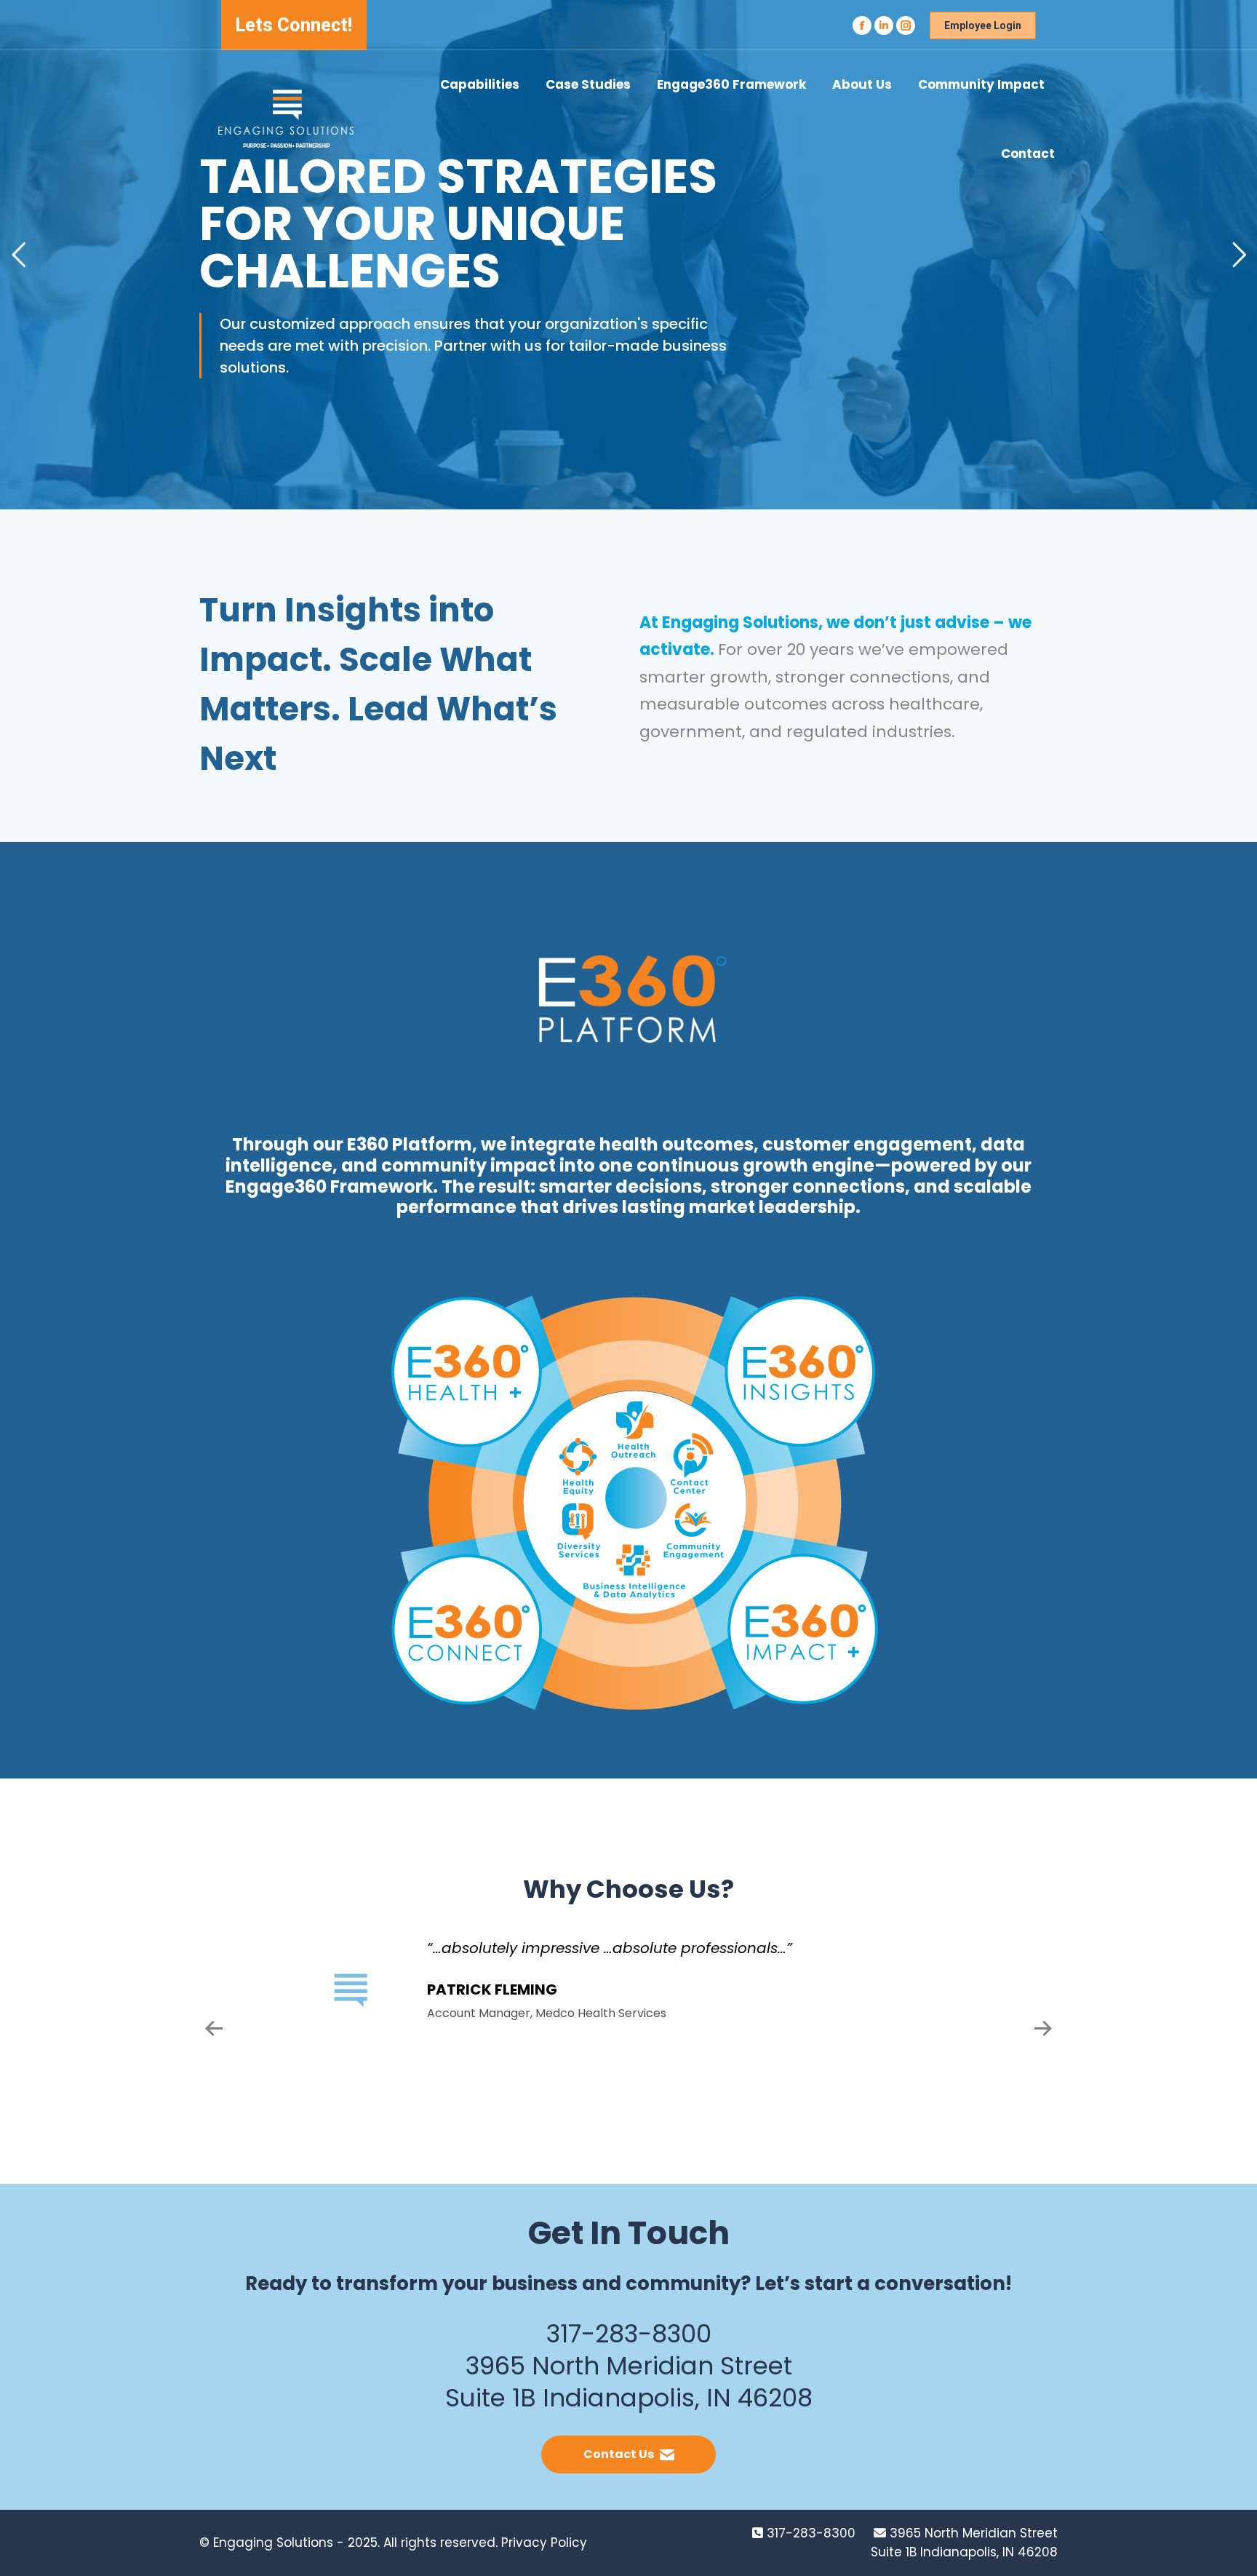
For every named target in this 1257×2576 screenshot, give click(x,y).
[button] (214, 2029)
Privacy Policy (544, 2543)
